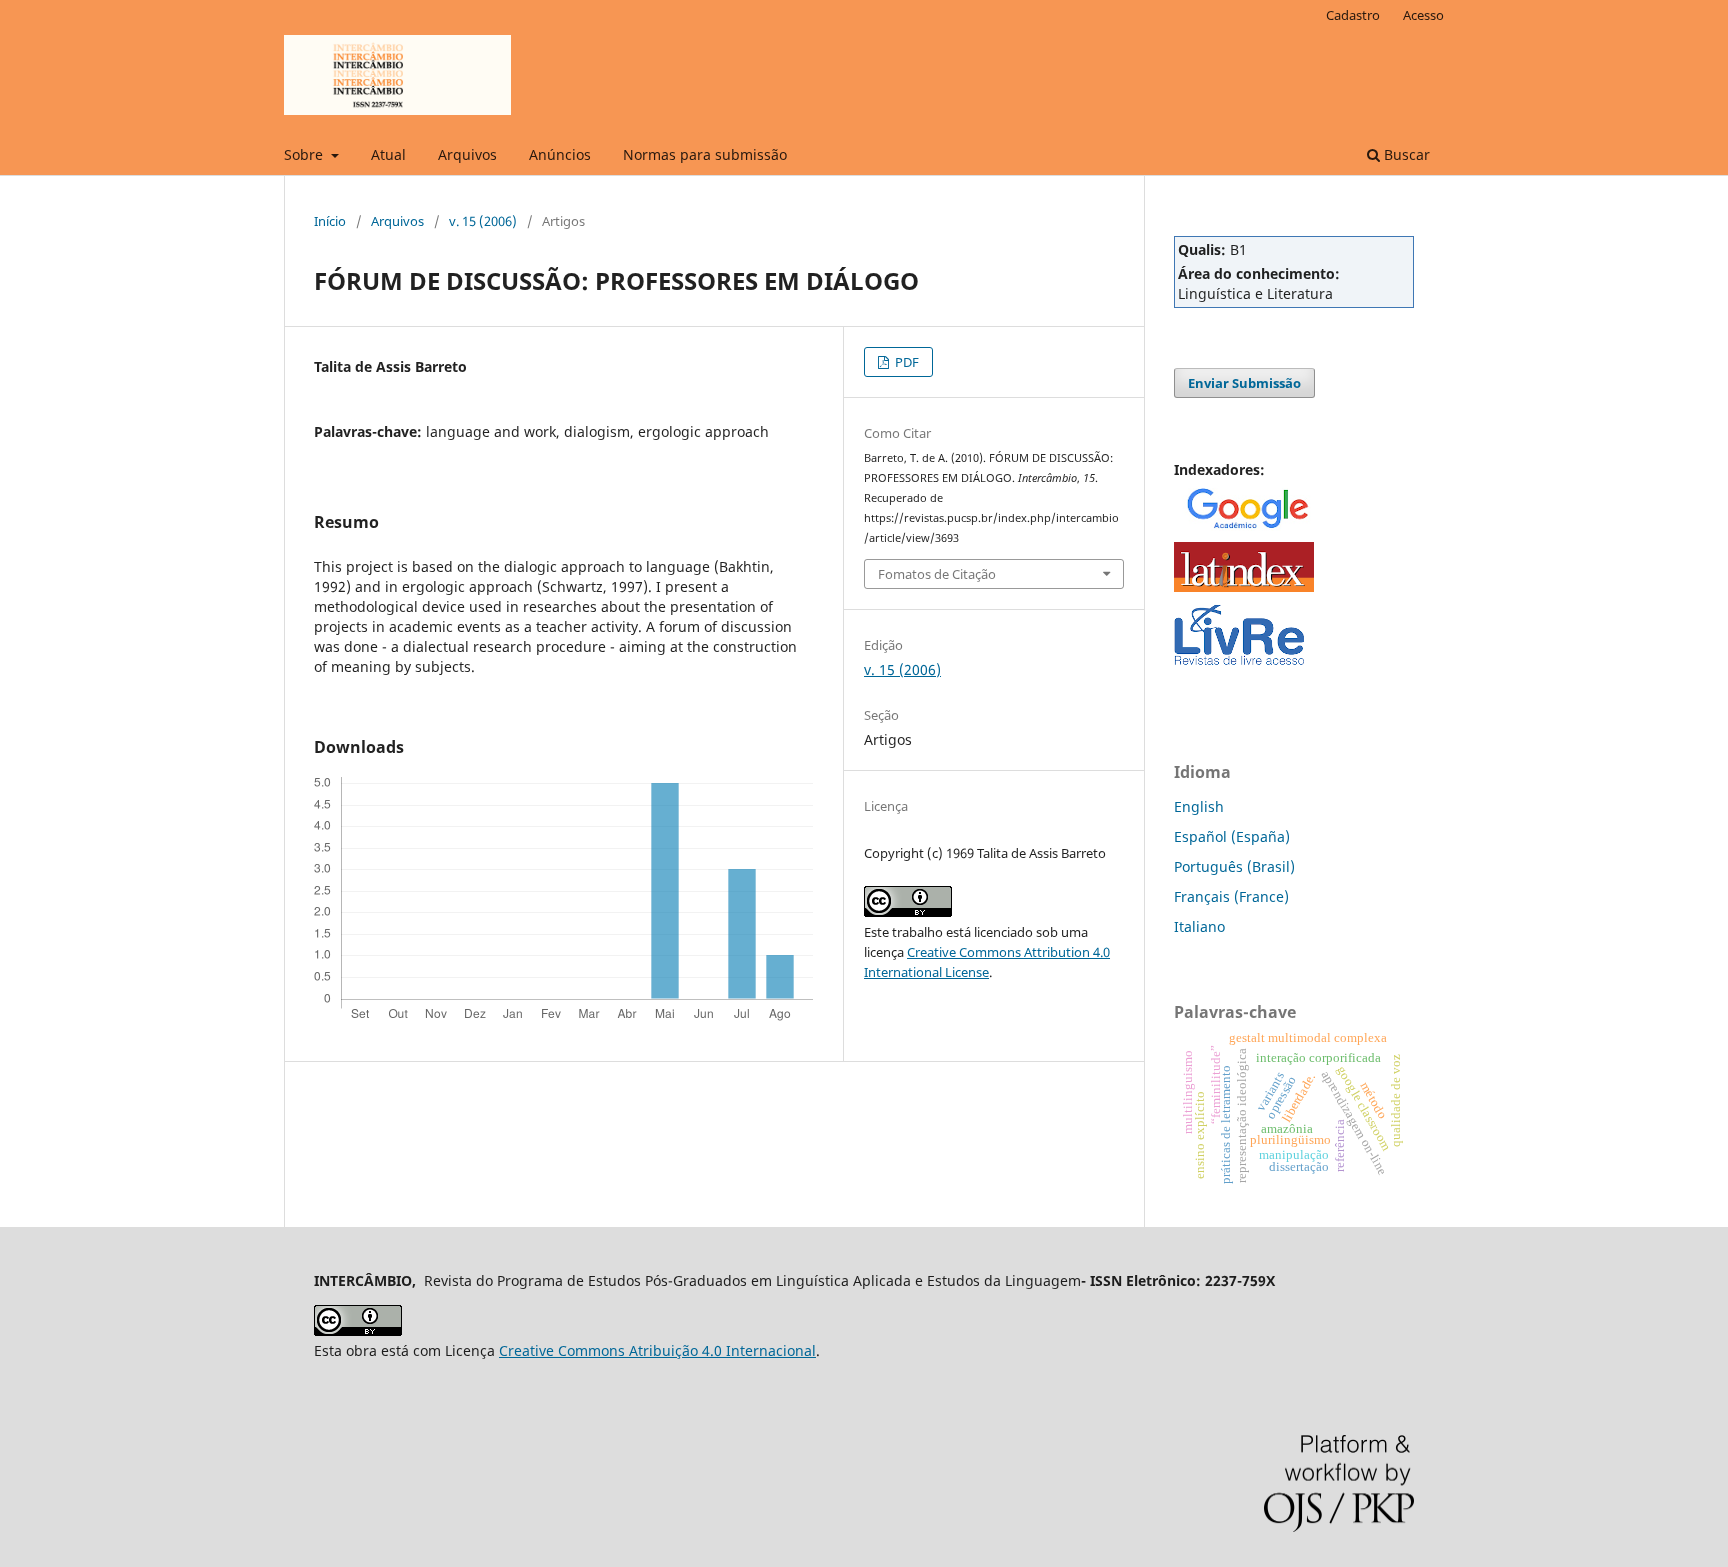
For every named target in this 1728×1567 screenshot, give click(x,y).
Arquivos (467, 154)
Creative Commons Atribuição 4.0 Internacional (657, 1350)
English (1199, 806)
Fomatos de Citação (937, 574)
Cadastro (1353, 15)
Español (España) (1232, 836)
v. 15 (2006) (483, 221)
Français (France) (1231, 896)
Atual (388, 154)
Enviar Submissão (1244, 383)
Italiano (1199, 926)
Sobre (305, 154)
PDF (905, 362)
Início (330, 221)
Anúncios (560, 154)
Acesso (1423, 15)
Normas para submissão (705, 154)
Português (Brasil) (1234, 866)
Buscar (1405, 154)
